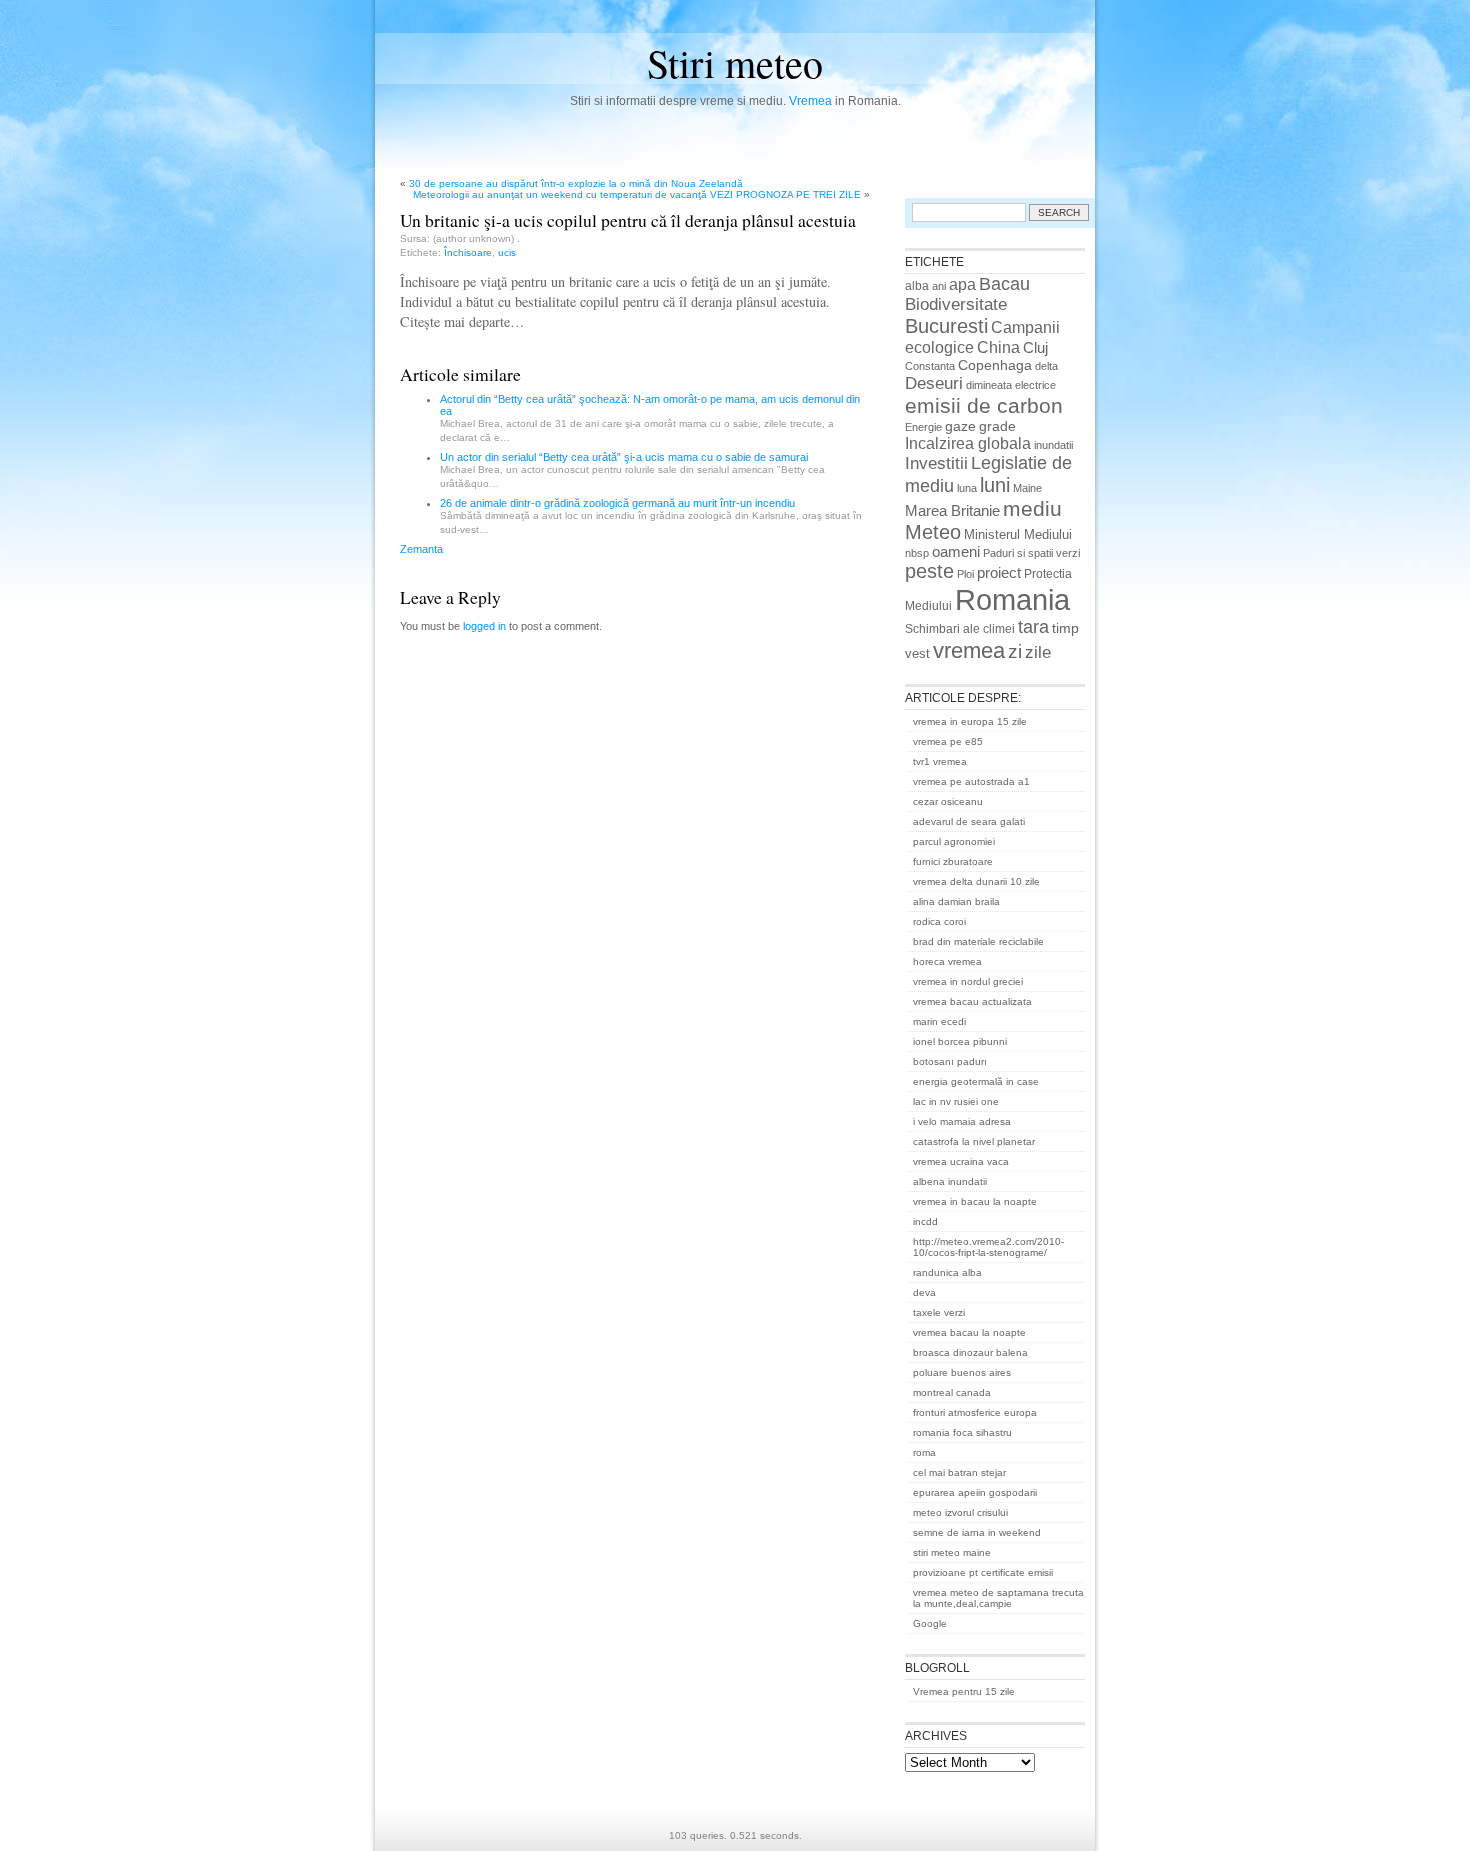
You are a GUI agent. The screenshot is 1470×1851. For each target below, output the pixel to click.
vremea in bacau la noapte (975, 1201)
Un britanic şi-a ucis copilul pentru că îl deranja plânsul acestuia (628, 220)
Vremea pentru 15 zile (964, 1691)
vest (917, 653)
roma (924, 1452)
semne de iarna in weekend (977, 1532)
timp (1065, 628)
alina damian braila (956, 901)
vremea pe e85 (948, 741)
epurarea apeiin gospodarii (975, 1492)
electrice (1035, 385)
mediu (1032, 508)
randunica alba (947, 1272)
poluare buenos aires (962, 1372)
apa (962, 284)
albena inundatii (950, 1181)
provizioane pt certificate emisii (983, 1572)
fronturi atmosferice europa (975, 1412)
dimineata (989, 385)
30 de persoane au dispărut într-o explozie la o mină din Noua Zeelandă (576, 183)
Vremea (810, 101)
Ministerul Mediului (1018, 534)
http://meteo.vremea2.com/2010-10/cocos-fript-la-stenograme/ (988, 1247)
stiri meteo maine (952, 1552)
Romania (1012, 599)
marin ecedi (939, 1021)
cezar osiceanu (948, 801)
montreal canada (952, 1392)
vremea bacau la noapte (969, 1332)
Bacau (1004, 284)
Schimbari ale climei (960, 629)
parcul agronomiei (954, 841)
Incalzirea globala (968, 443)
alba (917, 286)
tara (1033, 627)
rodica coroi (939, 921)
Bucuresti (946, 326)
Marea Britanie (952, 510)
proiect (999, 573)
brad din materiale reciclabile (978, 941)
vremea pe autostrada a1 (971, 781)
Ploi (965, 574)
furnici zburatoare (953, 861)
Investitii (936, 463)
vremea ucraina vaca (961, 1161)
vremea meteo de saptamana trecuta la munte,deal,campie (998, 1598)
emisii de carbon (984, 405)
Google (930, 1623)
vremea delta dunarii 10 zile (976, 881)
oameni (956, 552)
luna (967, 488)
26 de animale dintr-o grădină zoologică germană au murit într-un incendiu (617, 503)
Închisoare (468, 252)
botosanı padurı (950, 1061)
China (998, 347)
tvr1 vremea (940, 761)
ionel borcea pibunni (960, 1041)
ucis (507, 252)
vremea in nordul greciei (968, 981)
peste (929, 571)
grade (997, 426)
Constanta (930, 366)
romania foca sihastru (962, 1432)
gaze (960, 426)
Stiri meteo (735, 62)
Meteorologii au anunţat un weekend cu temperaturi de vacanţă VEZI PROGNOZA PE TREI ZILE (637, 194)
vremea (969, 650)
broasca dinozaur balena (970, 1352)
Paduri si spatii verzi (1031, 553)
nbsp (917, 553)
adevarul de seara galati (969, 821)
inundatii (1053, 445)
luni (995, 485)
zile (1038, 652)
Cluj (1035, 348)
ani (939, 286)
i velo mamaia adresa (962, 1121)
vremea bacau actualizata (972, 1001)
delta (1046, 366)
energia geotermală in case (976, 1081)
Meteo (933, 532)
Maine (1027, 488)
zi (1015, 651)
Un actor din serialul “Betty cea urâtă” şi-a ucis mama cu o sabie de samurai (624, 457)
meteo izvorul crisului (960, 1512)
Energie (923, 427)
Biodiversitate (956, 304)
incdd (925, 1221)
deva (924, 1292)
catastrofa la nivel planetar (974, 1141)
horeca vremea (947, 961)
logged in (484, 626)
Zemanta (421, 549)
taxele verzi (939, 1312)
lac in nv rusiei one (956, 1101)
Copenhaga (995, 365)
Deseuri (934, 383)
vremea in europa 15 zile (970, 721)
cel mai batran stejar (959, 1472)
